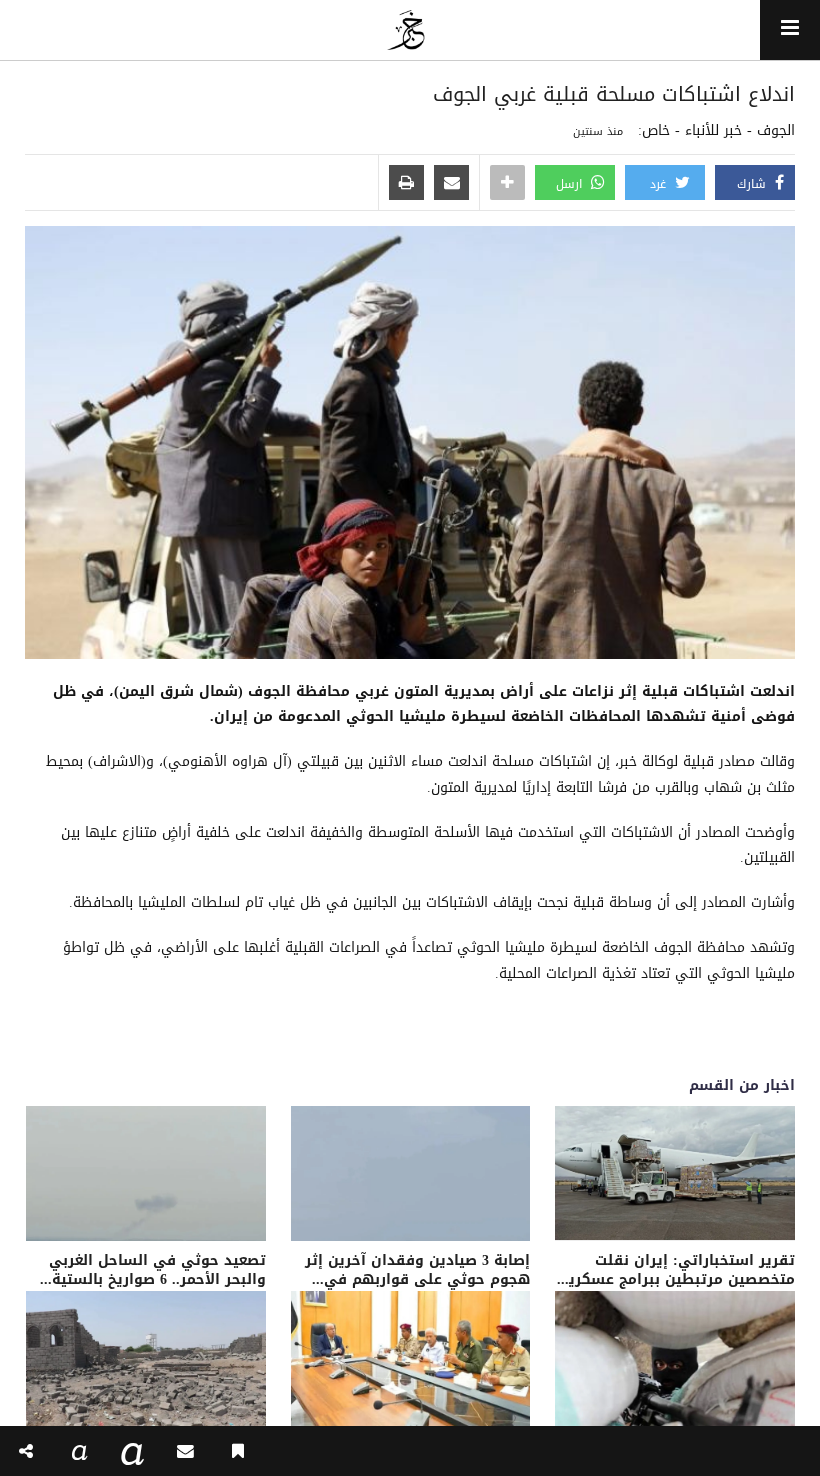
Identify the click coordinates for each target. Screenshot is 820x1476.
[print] (406, 184)
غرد (660, 184)
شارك (753, 184)
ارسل (571, 184)
